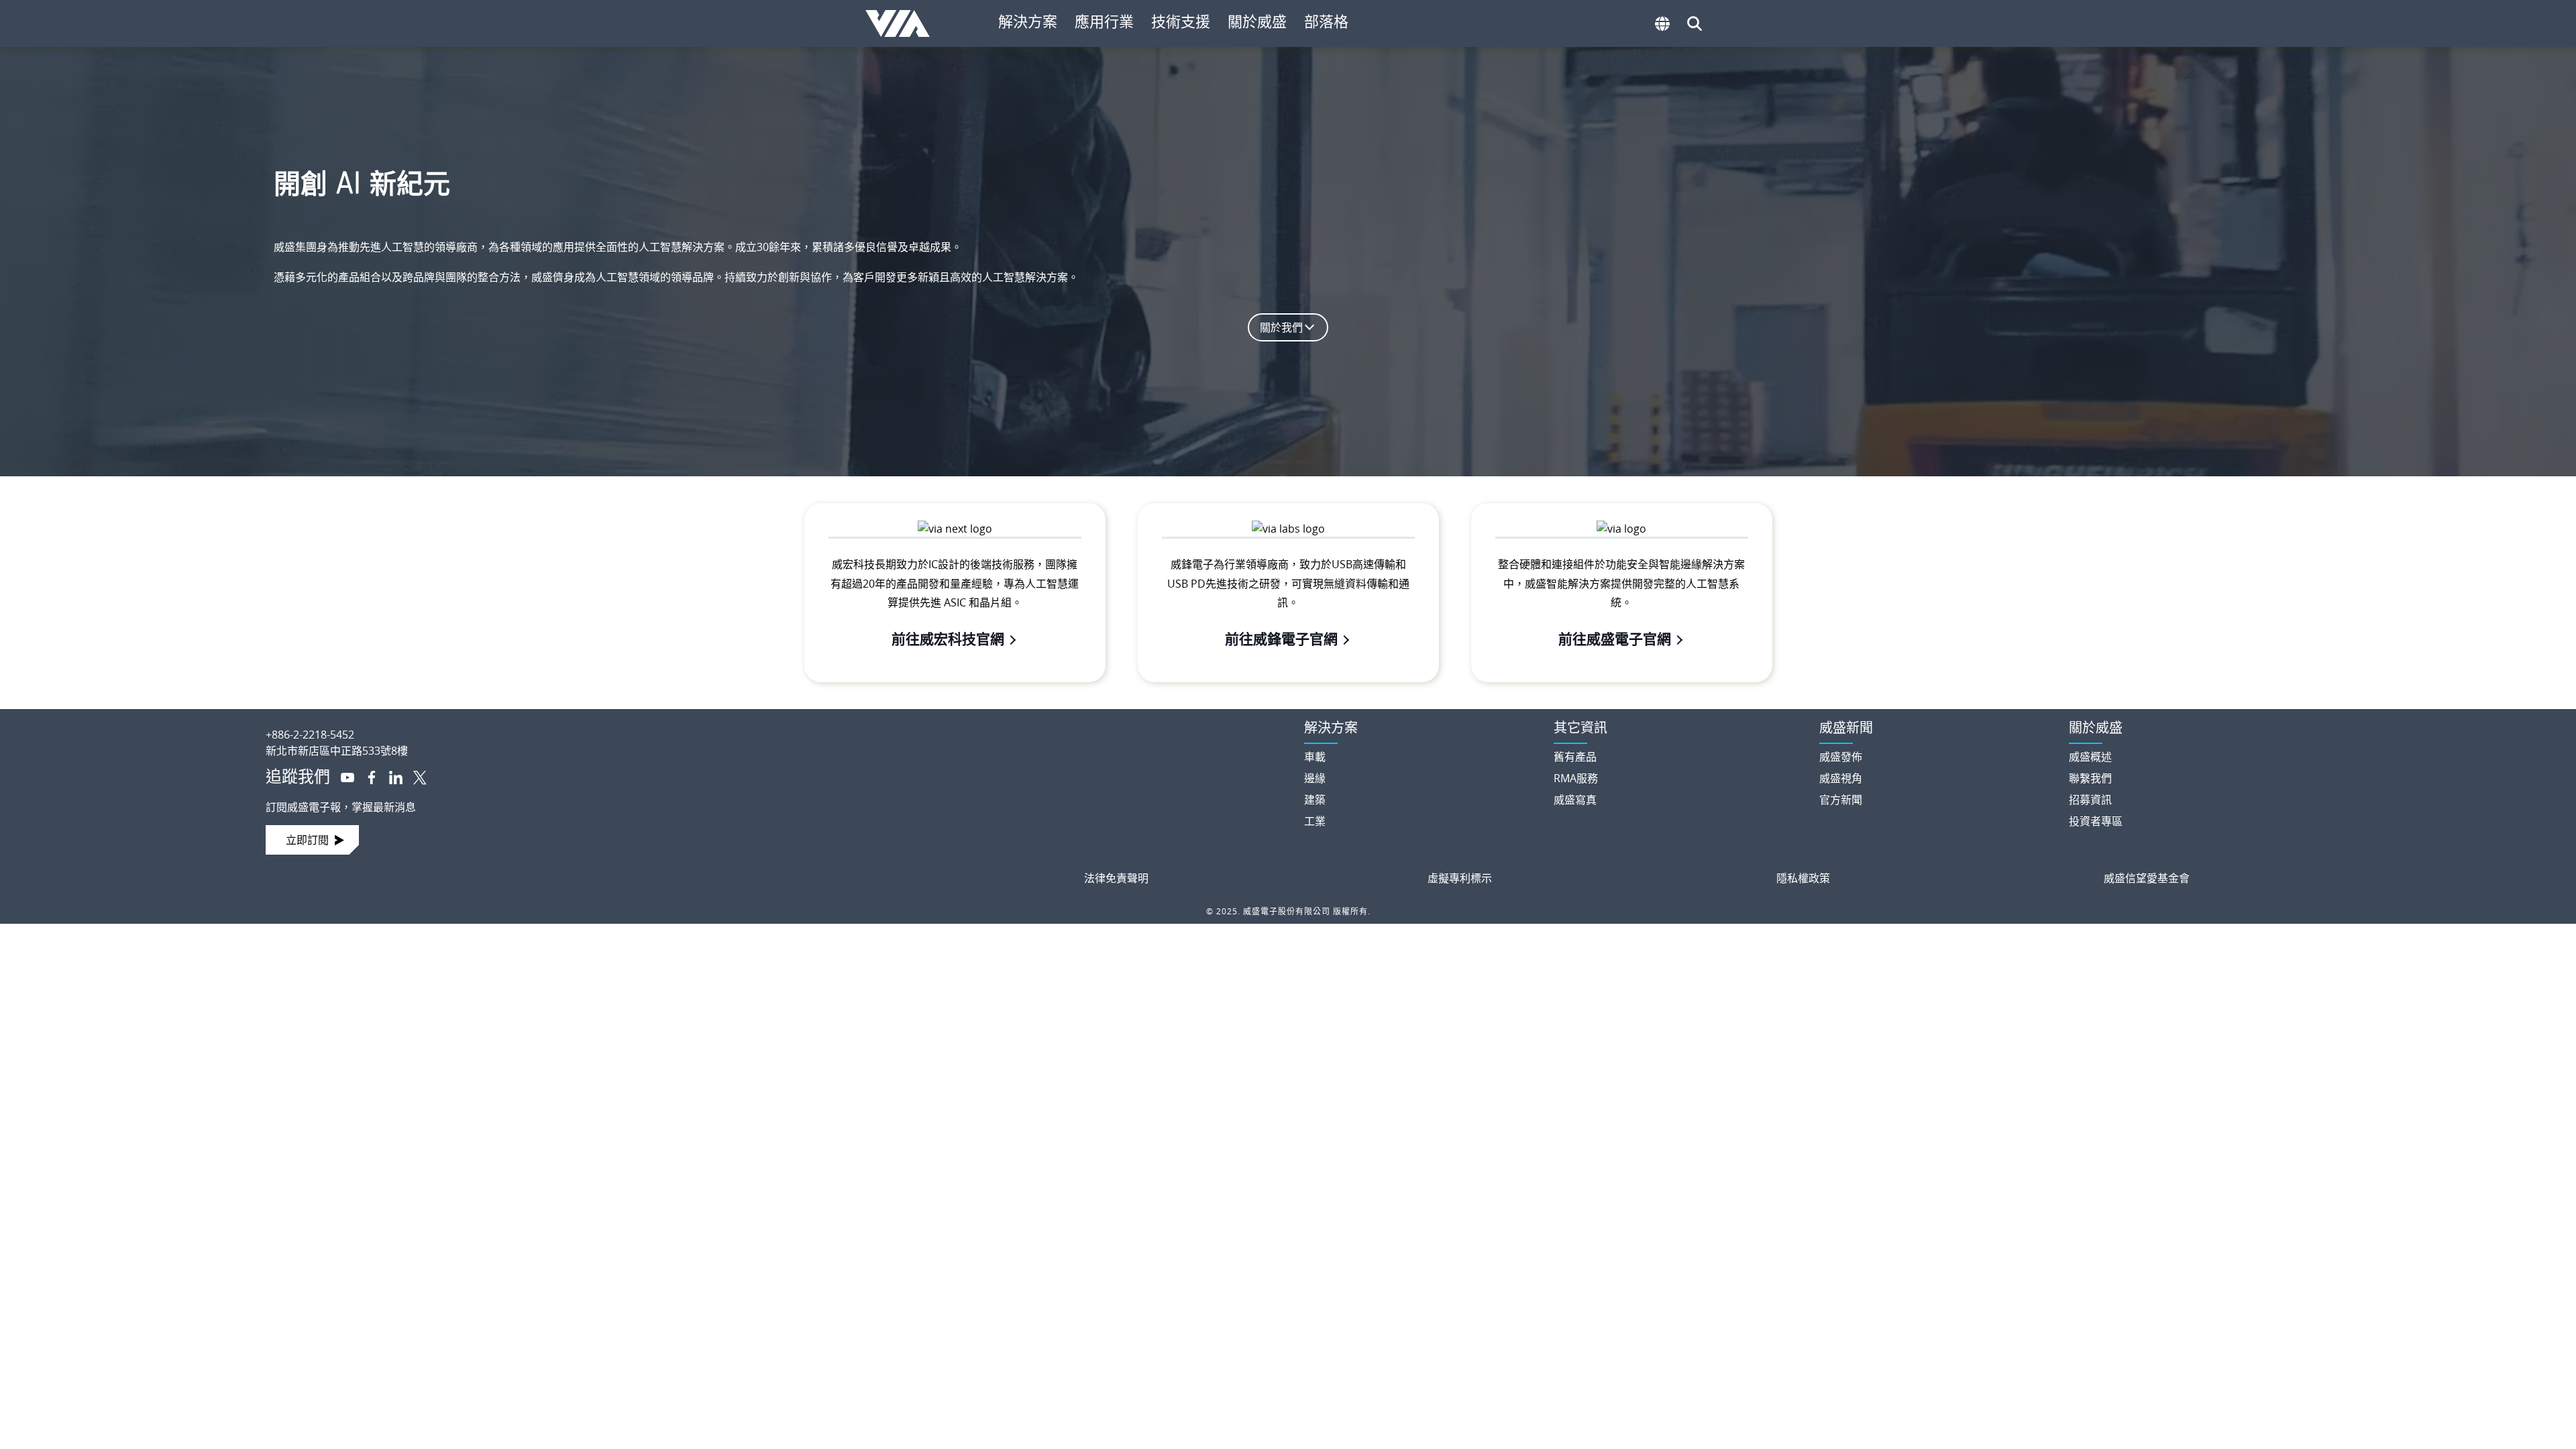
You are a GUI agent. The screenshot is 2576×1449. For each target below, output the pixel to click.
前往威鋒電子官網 (1281, 639)
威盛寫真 (1575, 800)
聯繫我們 (2090, 778)
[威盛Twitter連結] (415, 776)
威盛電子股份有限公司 (904, 23)
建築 (1315, 800)
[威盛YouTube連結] (342, 776)
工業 (1315, 821)
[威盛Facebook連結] (366, 776)
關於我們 (1281, 327)
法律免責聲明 (1116, 878)
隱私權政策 (1803, 878)
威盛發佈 (1841, 757)
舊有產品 (1575, 757)
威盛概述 (2090, 757)
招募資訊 (2090, 800)
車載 (1315, 757)
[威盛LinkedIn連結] (390, 776)
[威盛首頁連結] (773, 724)
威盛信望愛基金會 (2147, 878)
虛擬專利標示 (1460, 878)
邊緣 (1315, 778)
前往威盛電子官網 (1615, 639)
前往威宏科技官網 (948, 639)
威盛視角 (1841, 778)
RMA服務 (1576, 778)
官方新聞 (1841, 800)
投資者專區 (2096, 821)
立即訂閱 (307, 840)
